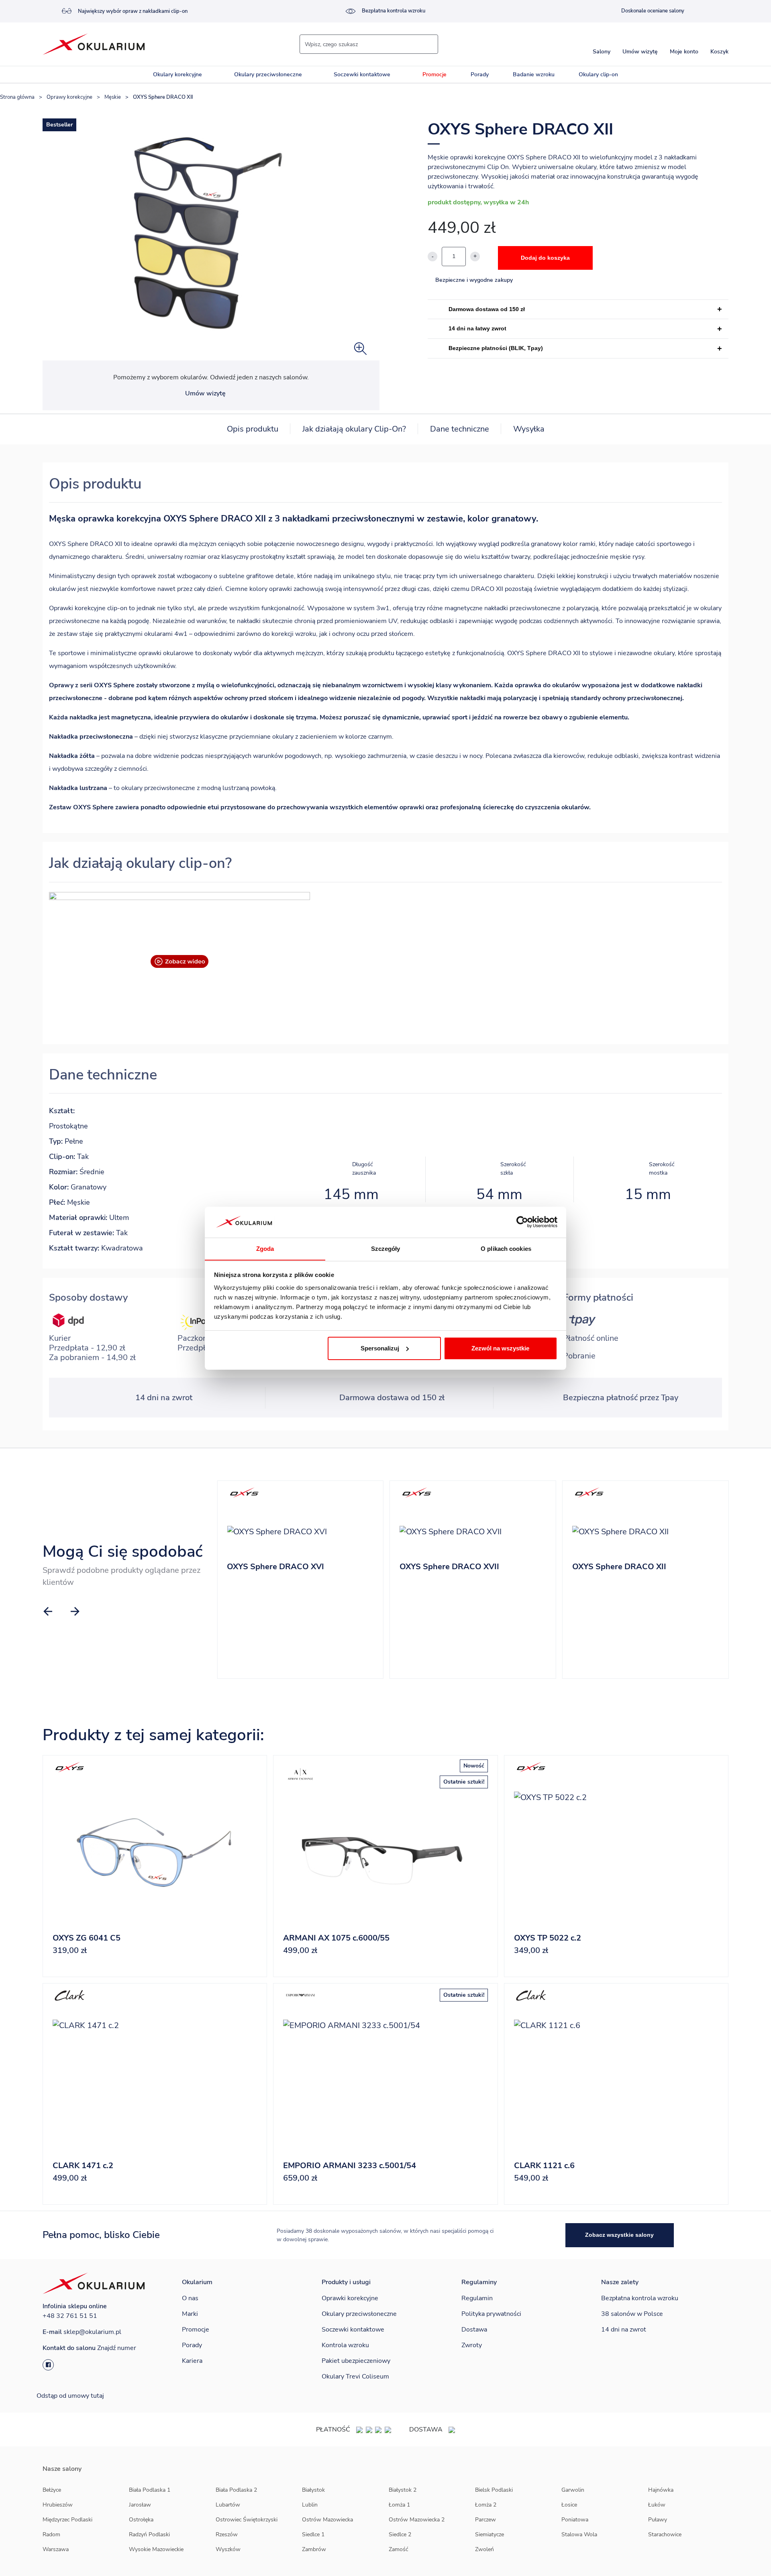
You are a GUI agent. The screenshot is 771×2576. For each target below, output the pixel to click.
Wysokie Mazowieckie (156, 2549)
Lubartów (228, 2505)
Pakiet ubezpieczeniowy (356, 2361)
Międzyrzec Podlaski (67, 2520)
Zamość (398, 2549)
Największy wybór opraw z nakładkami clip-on (133, 11)
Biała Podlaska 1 (150, 2490)
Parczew (485, 2520)
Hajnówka (661, 2490)
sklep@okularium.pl (92, 2332)
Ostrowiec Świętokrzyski (247, 2520)
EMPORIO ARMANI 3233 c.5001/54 (350, 2166)
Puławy (658, 2520)
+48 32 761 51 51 (70, 2316)
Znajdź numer (117, 2348)
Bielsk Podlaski (494, 2490)
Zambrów (314, 2549)
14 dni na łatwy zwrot (477, 328)
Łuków (657, 2505)
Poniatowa (575, 2520)
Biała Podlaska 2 (236, 2490)
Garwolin (573, 2490)
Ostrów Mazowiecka (327, 2520)
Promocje (434, 74)
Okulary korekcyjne (177, 74)
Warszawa (56, 2549)
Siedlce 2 (400, 2534)
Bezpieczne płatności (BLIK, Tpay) (496, 348)
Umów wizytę (205, 393)
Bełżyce (52, 2490)
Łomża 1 (399, 2505)
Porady (480, 74)
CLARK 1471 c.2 (83, 2166)
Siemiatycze (490, 2534)
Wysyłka (529, 429)
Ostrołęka (141, 2520)
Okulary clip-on (598, 74)
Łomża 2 (486, 2505)
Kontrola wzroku (345, 2345)
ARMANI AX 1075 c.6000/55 (336, 1938)
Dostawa (474, 2330)
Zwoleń (484, 2549)
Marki (190, 2314)
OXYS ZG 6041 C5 (87, 1938)
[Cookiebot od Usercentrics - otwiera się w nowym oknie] (522, 1222)
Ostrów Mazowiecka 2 (417, 2520)
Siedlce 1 (313, 2534)
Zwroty (472, 2345)
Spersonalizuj (380, 1348)
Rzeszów (227, 2534)
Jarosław (140, 2505)
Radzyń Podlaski (149, 2534)
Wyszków (228, 2549)
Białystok (313, 2490)
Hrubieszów (58, 2505)
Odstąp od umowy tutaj (70, 2396)
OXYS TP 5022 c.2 (548, 1938)
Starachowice (665, 2534)
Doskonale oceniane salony (653, 11)
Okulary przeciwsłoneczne (268, 74)
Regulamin (477, 2298)
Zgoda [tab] (265, 1248)
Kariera (192, 2361)
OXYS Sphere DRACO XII (619, 1567)
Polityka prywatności (491, 2314)
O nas (190, 2298)
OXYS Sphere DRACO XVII (449, 1567)
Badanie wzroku (534, 74)
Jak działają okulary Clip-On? (354, 429)
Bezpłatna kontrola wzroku (394, 11)
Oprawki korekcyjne (350, 2298)
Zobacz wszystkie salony (619, 2235)
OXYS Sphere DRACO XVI (275, 1567)
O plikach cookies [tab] (506, 1248)
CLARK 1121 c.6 (544, 2166)
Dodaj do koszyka (545, 258)
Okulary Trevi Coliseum (355, 2376)
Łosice (569, 2505)
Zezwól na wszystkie (500, 1348)
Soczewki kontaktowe (362, 74)
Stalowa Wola (579, 2534)
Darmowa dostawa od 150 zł (487, 309)
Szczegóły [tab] (386, 1248)
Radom (51, 2534)
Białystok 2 (403, 2490)
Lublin (310, 2505)
